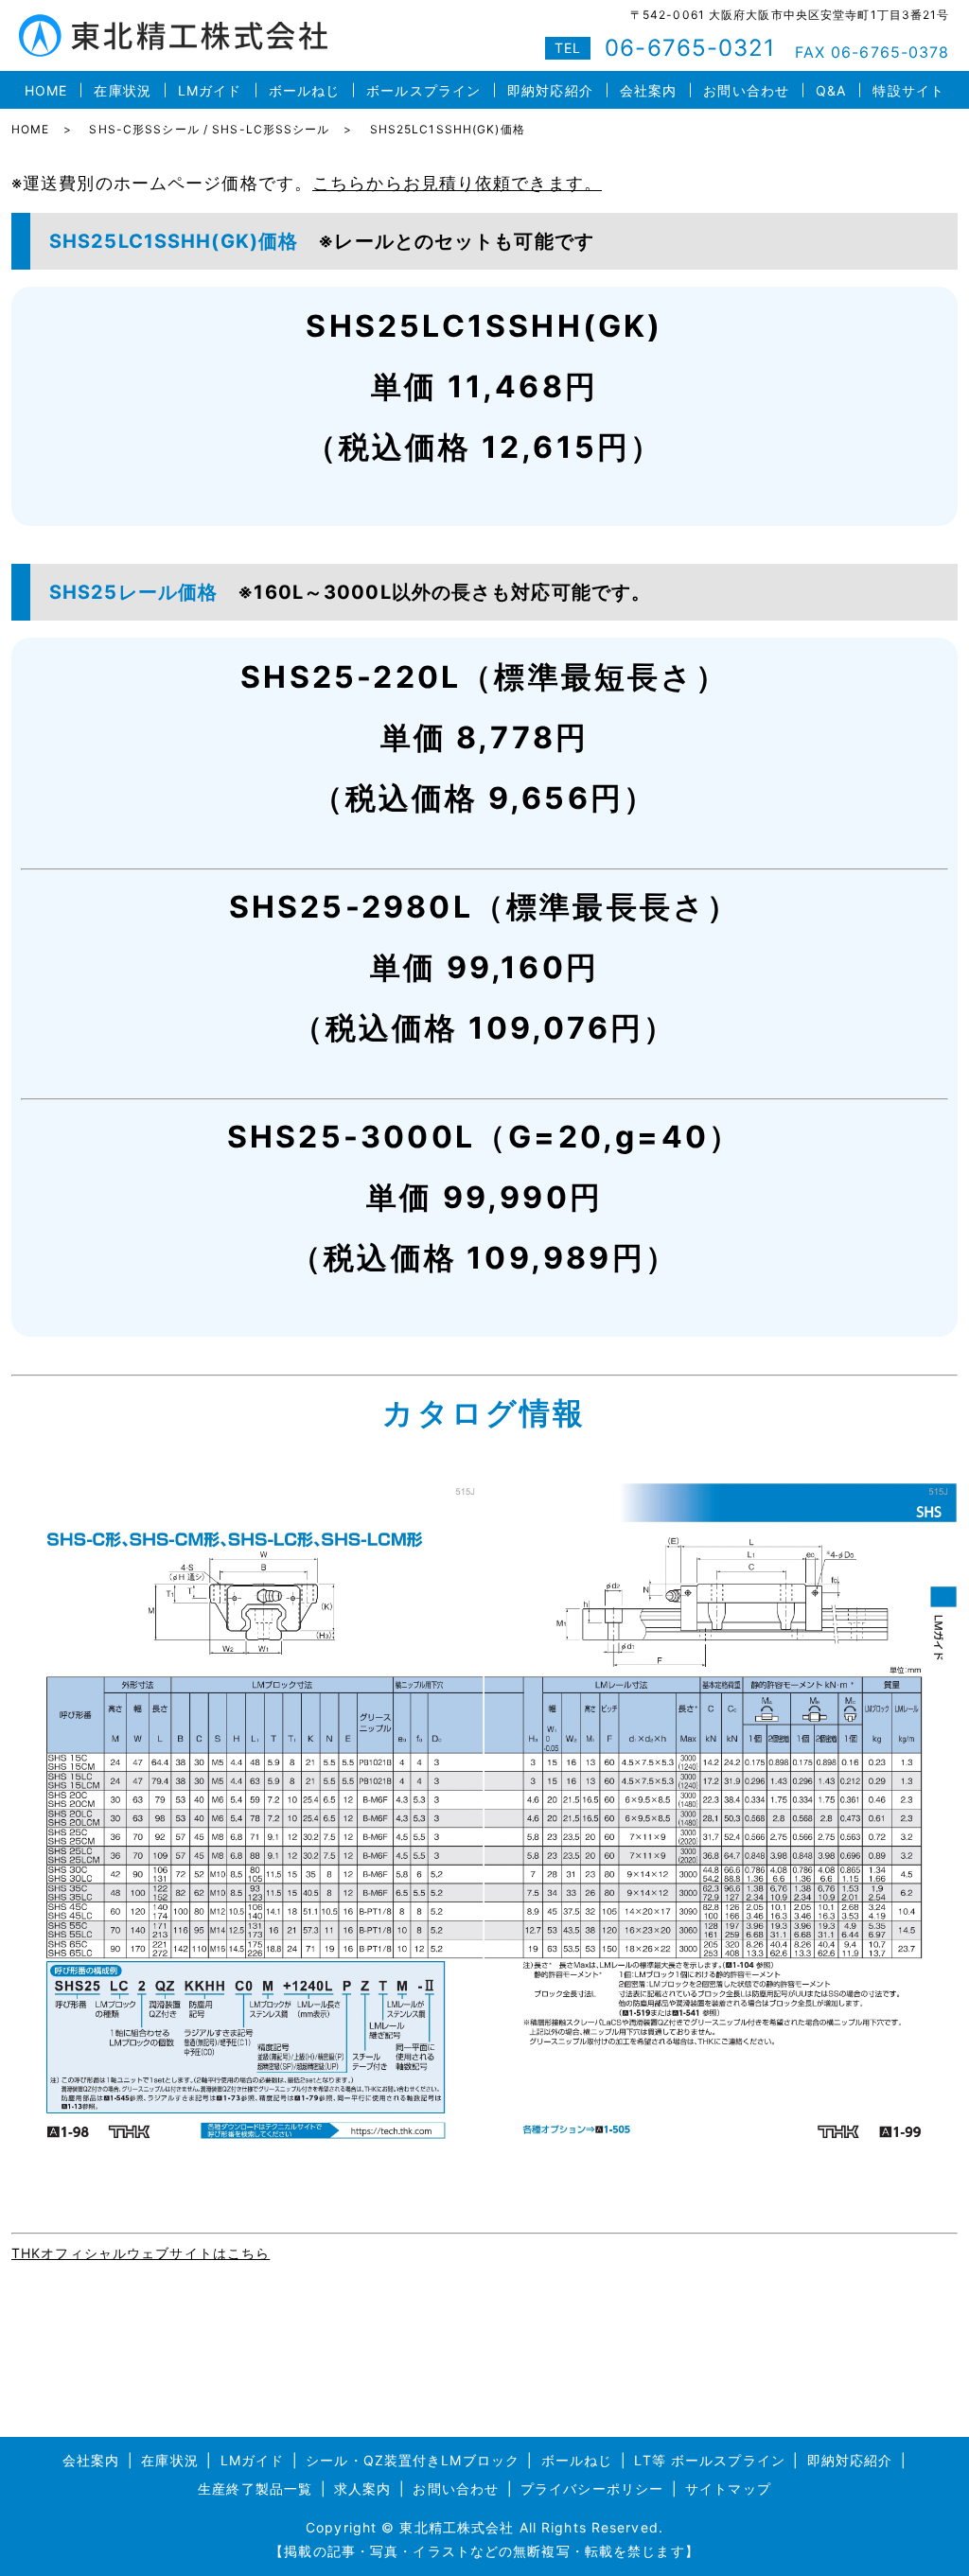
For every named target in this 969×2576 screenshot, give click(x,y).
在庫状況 (122, 90)
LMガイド (210, 90)
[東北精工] (484, 1816)
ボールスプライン (423, 90)
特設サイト (908, 90)
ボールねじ (305, 90)
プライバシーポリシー (592, 2488)
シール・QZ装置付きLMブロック (413, 2460)
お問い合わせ (746, 90)
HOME (46, 90)
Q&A (831, 90)
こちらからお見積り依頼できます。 (457, 183)
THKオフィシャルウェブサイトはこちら (141, 2253)
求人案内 (362, 2488)
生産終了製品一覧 (255, 2488)
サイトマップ (728, 2488)
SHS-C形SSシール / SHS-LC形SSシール (209, 129)
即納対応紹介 (550, 90)
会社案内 (648, 90)
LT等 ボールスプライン (709, 2460)
